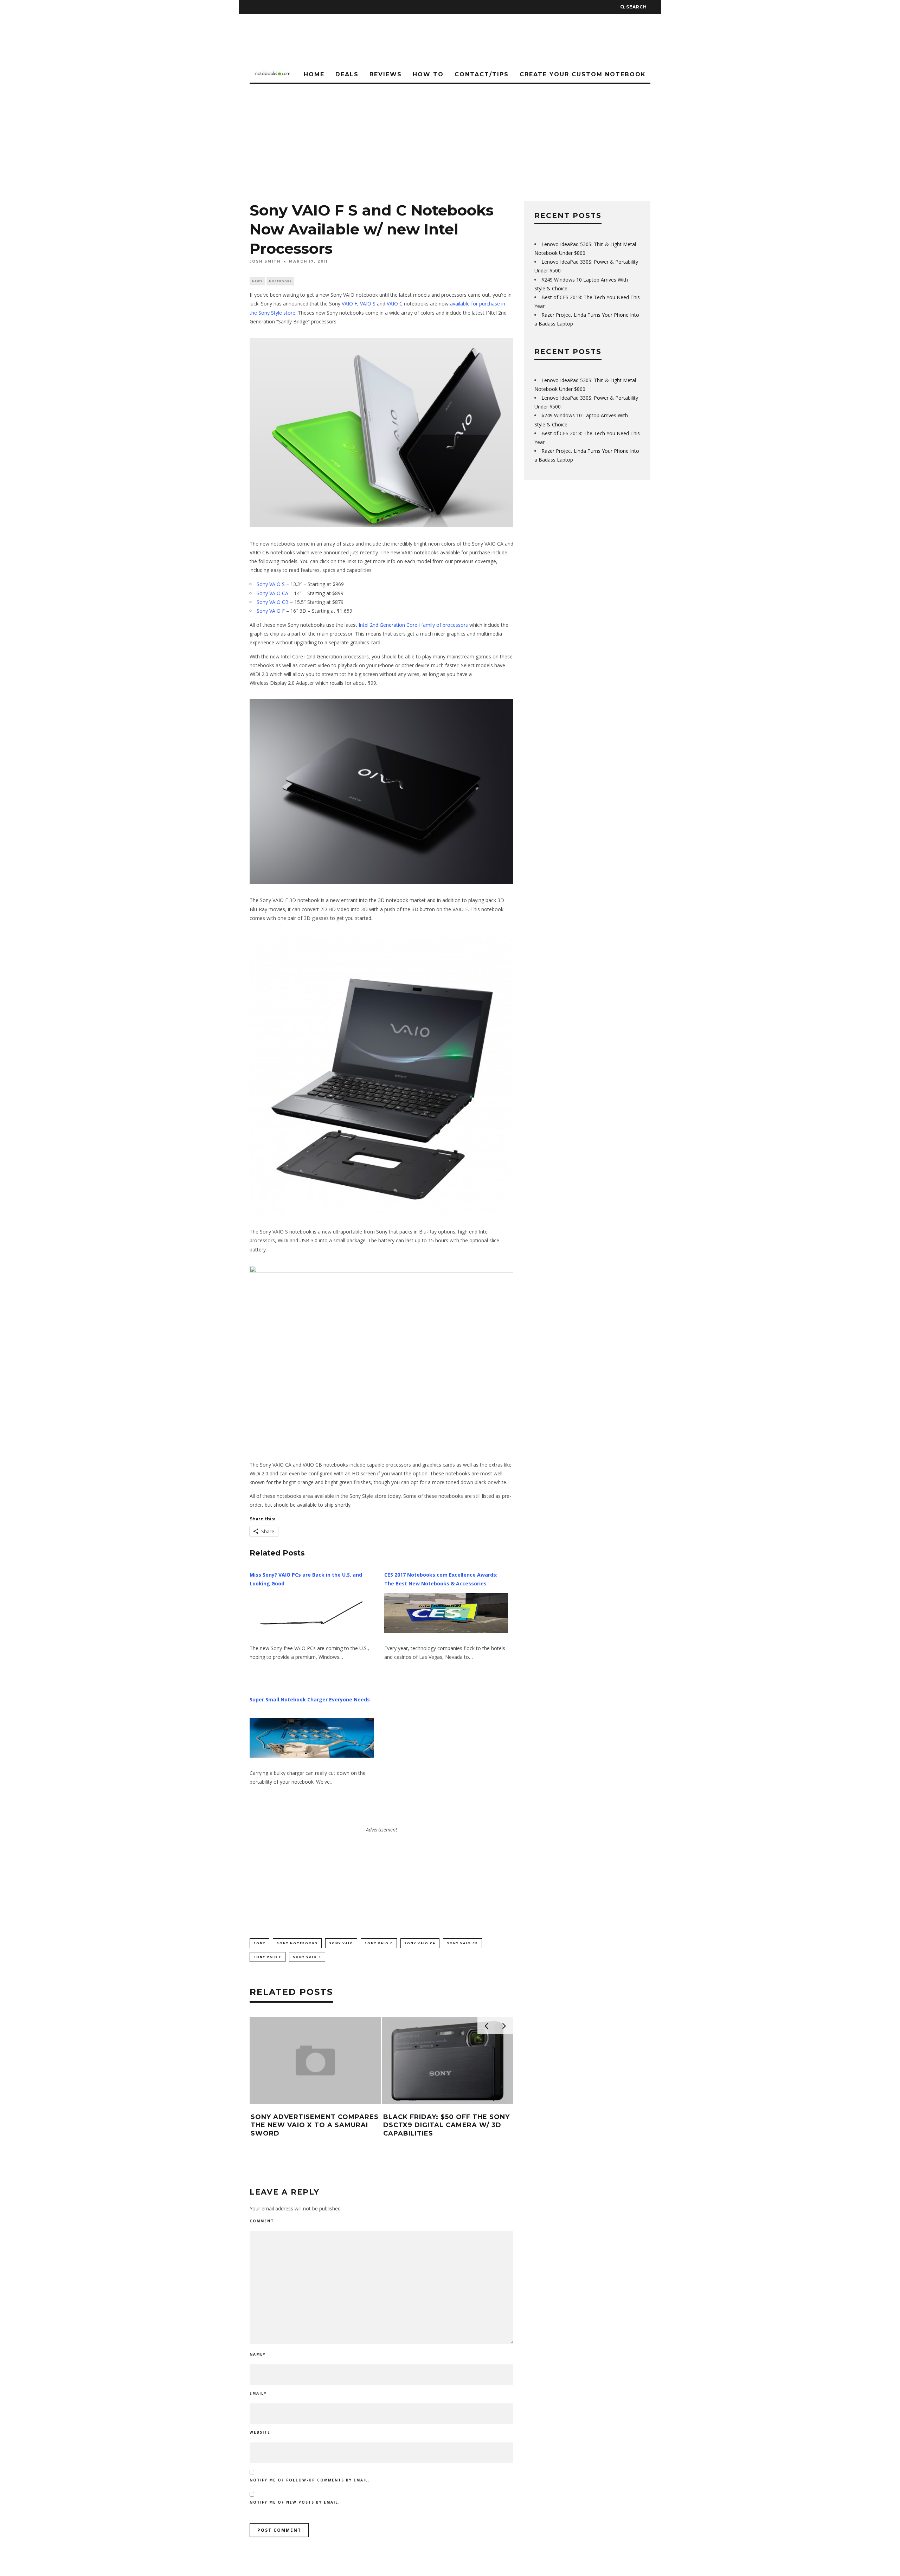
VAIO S (368, 304)
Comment (262, 2221)
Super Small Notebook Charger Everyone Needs (310, 1699)
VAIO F (349, 304)
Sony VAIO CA (272, 593)
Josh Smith (265, 261)
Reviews (386, 74)
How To (428, 74)
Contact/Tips (482, 74)
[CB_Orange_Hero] (381, 1357)
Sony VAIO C (379, 1943)
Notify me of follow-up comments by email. (310, 2480)
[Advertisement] (450, 136)
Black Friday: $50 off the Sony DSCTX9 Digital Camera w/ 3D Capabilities (446, 2125)
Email (258, 2393)
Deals (347, 74)
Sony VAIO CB (273, 602)
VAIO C (395, 304)
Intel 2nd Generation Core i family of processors (413, 625)
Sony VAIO (341, 1943)
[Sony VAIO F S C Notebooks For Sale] (381, 433)
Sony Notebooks (297, 1943)
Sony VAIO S (271, 584)
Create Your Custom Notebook (583, 74)
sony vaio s (307, 1957)
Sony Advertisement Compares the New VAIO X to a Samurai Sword (315, 2125)
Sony (259, 1943)
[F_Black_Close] (381, 791)
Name (258, 2354)
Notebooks (280, 281)
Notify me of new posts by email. (295, 2502)
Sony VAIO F (271, 611)
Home (314, 74)
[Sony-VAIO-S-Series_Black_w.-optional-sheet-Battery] (381, 1075)
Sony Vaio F (268, 1957)
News (257, 281)
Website (260, 2432)
